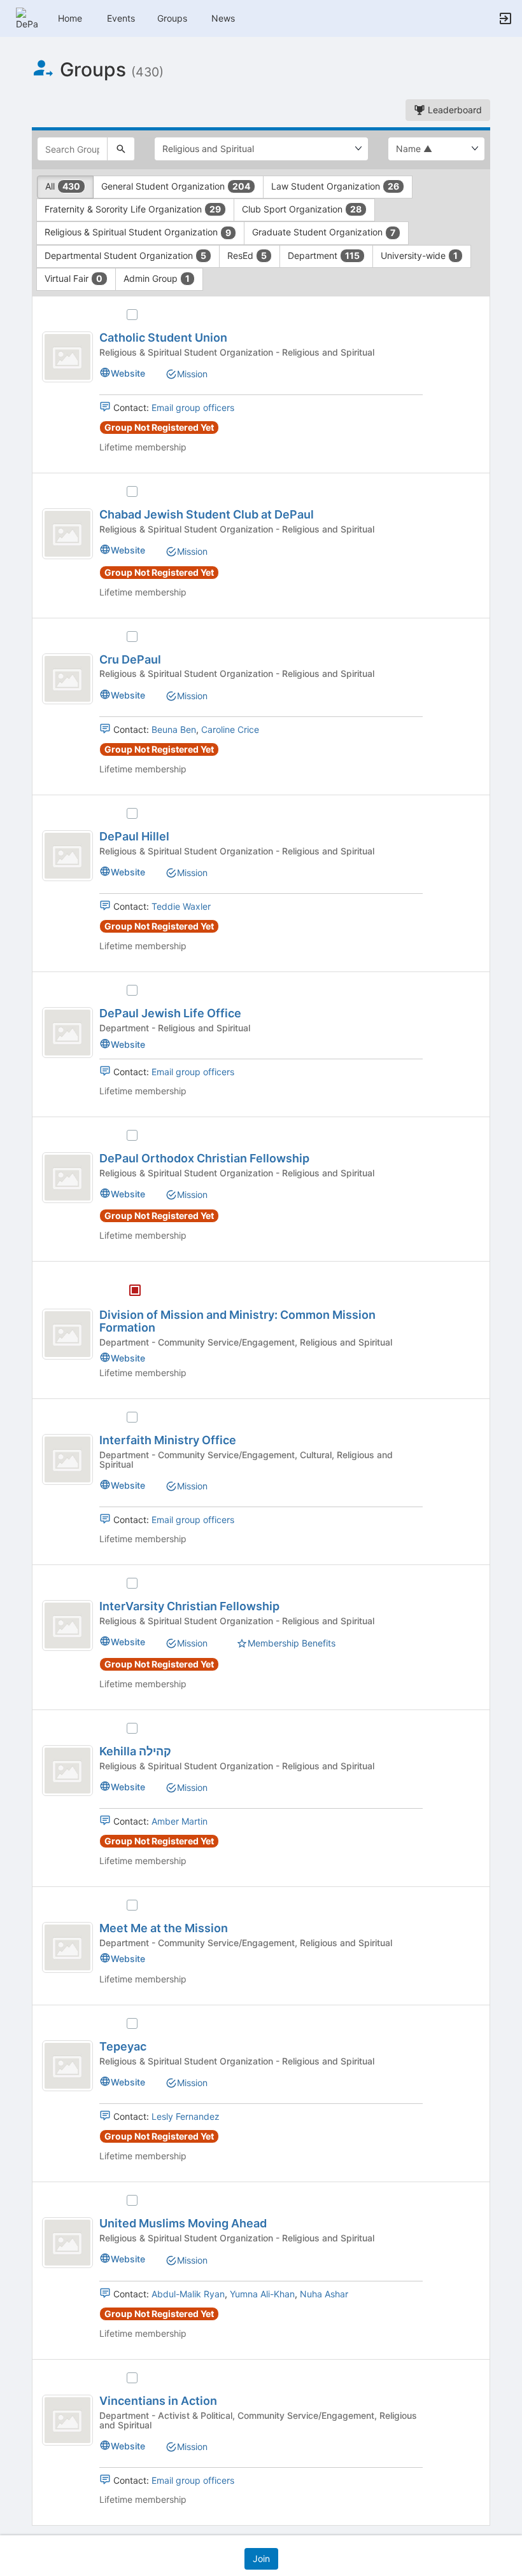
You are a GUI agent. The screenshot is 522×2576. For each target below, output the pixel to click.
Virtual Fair (74, 278)
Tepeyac (123, 2046)
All (63, 186)
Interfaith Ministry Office (168, 1440)
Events (121, 18)
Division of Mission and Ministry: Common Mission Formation (237, 1321)
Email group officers (193, 407)
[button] (27, 17)
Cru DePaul (130, 659)
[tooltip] (135, 1291)
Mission (192, 374)
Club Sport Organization (302, 209)
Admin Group (157, 278)
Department (324, 255)
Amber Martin (180, 1821)
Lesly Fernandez (186, 2116)
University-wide (419, 255)
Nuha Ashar (324, 2294)
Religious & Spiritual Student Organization (138, 232)
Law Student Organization (335, 186)
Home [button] (70, 18)
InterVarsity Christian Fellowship (189, 1606)
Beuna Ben (174, 729)
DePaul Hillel (134, 836)
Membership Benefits (292, 1643)
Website (128, 373)
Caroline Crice (230, 729)
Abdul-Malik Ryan (188, 2294)
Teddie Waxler (181, 906)
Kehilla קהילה (135, 1751)
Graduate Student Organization (324, 232)
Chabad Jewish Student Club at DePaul (207, 514)
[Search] (121, 149)
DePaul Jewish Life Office (170, 1013)
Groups (172, 18)
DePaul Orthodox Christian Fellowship (204, 1158)
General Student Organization (176, 186)
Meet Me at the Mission (164, 1928)
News (223, 18)
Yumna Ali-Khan (262, 2294)
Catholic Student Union (163, 338)
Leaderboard (454, 110)
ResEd (247, 255)
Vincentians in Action (158, 2401)
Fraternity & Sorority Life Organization (133, 209)
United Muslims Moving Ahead (183, 2223)
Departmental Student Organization (125, 255)
